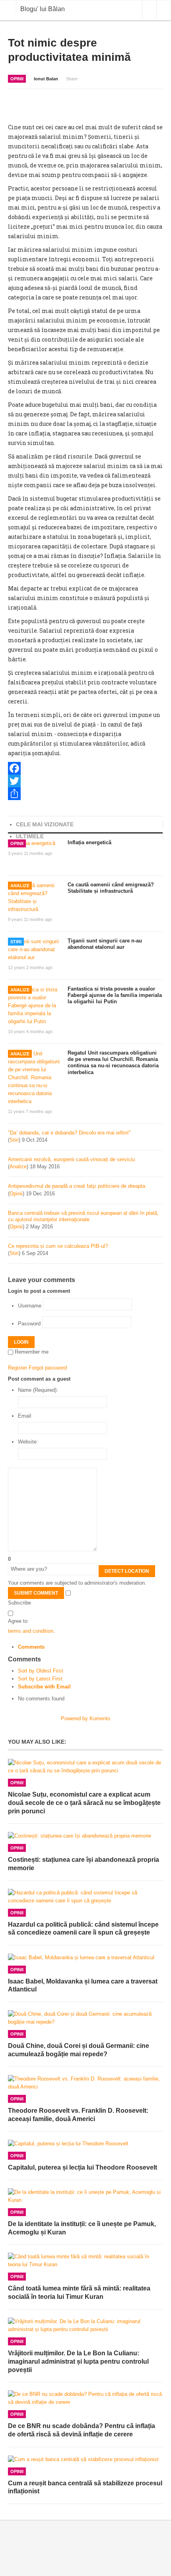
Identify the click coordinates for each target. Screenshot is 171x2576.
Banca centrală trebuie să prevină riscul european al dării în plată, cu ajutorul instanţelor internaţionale (83, 1216)
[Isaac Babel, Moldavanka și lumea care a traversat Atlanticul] (85, 1957)
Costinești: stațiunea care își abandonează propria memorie (84, 1864)
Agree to (18, 1621)
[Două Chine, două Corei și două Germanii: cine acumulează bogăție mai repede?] (85, 2018)
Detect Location (127, 1571)
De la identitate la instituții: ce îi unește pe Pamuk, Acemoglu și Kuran (82, 2228)
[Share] (85, 794)
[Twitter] (85, 781)
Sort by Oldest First (41, 1671)
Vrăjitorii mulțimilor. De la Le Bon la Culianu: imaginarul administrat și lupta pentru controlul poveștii (78, 2361)
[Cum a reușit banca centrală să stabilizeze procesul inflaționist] (85, 2459)
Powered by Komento (85, 1718)
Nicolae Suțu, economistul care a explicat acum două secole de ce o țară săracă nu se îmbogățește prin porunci (84, 1803)
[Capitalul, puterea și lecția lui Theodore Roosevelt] (85, 2144)
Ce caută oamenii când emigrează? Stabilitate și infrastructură (111, 888)
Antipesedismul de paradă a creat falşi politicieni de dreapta (77, 1186)
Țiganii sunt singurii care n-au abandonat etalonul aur (105, 944)
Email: (25, 1416)
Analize (20, 886)
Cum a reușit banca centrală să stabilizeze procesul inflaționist (85, 2487)
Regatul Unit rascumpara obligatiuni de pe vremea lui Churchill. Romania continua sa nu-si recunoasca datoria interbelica (113, 1063)
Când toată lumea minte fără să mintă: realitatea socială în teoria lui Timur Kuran (79, 2292)
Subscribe (19, 1603)
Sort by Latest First (40, 1679)
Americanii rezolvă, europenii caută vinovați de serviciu (71, 1159)
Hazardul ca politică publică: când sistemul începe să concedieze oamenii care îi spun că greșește (83, 1929)
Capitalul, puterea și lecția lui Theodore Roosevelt (83, 2167)
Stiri (16, 942)
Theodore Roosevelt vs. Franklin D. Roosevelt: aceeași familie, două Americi (78, 2115)
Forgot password (48, 1368)
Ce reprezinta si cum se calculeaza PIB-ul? (58, 1246)
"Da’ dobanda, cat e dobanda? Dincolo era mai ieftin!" (69, 1133)
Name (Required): (38, 1390)
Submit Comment (36, 1593)
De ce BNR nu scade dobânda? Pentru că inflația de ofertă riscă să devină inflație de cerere (82, 2430)
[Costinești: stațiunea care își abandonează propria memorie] (85, 1836)
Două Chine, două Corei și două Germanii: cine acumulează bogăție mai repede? (79, 2050)
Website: (28, 1442)
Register (17, 1368)
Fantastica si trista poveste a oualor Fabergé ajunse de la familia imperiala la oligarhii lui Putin (115, 995)
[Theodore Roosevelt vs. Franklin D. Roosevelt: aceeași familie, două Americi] (85, 2083)
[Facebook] (85, 768)
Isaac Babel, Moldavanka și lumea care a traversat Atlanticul (83, 1985)
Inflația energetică (89, 842)
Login (21, 1342)
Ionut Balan (46, 79)
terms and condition (31, 1631)
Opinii (17, 79)
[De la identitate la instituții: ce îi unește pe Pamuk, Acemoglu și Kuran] (85, 2196)
